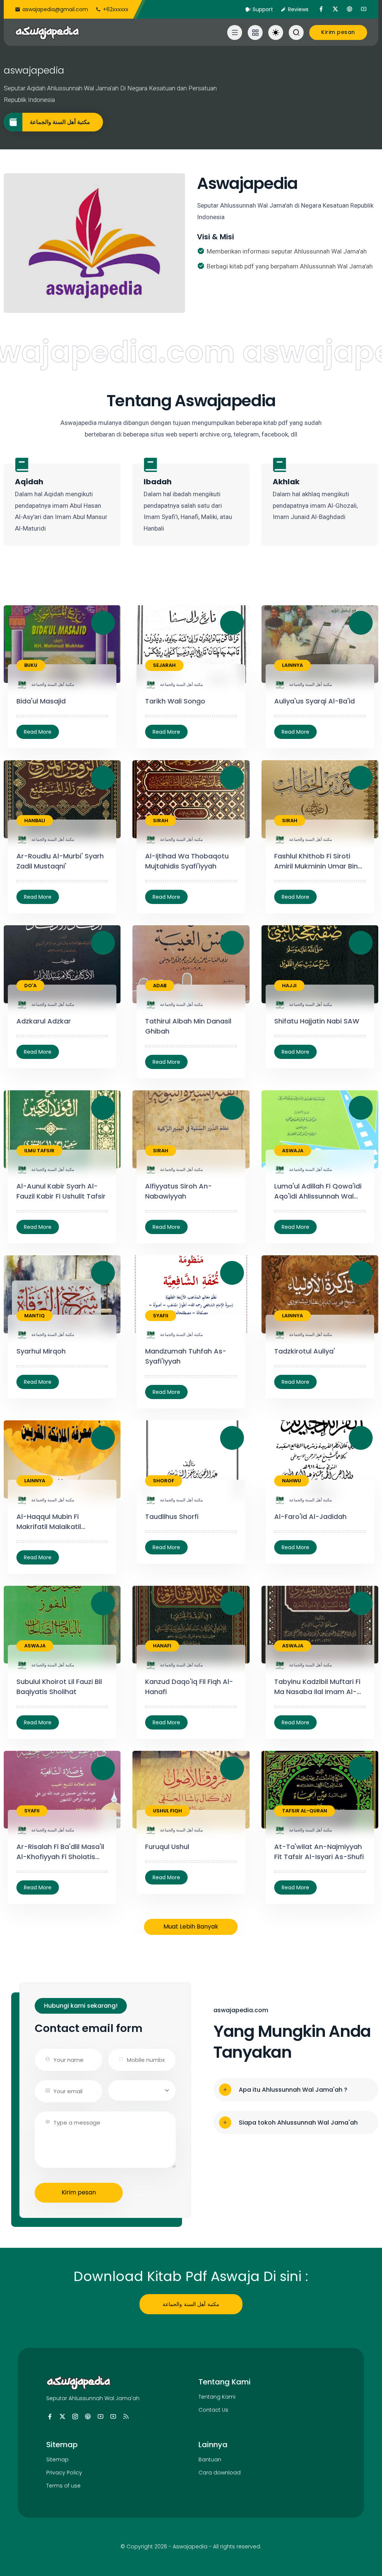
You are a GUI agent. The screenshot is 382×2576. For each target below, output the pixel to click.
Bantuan (210, 2460)
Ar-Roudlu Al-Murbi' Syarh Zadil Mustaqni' (60, 861)
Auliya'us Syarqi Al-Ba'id (314, 701)
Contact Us (213, 2410)
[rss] (126, 2417)
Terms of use (63, 2486)
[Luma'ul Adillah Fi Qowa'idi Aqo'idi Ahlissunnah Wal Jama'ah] (295, 1227)
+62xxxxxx (116, 9)
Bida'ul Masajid (41, 701)
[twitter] (335, 9)
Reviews (298, 9)
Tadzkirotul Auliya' (305, 1351)
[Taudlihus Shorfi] (166, 1547)
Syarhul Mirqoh (41, 1351)
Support (263, 9)
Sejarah (164, 665)
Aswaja (293, 1151)
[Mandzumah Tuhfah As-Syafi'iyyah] (166, 1392)
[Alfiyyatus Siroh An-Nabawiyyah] (166, 1227)
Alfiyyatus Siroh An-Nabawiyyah (179, 1191)
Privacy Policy (64, 2473)
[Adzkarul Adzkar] (38, 1052)
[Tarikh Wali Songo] (166, 732)
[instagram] (75, 2417)
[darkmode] (276, 32)
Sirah (161, 821)
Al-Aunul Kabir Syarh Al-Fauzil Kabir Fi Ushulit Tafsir (61, 1191)
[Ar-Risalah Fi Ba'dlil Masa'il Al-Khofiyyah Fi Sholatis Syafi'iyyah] (38, 1887)
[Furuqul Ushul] (166, 1877)
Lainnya (292, 665)
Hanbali (35, 821)
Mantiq (35, 1316)
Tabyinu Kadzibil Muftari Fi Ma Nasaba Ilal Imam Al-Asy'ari (317, 1687)
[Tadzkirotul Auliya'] (295, 1382)
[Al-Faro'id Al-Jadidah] (295, 1547)
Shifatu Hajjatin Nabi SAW (317, 1021)
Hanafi (162, 1646)
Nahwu (292, 1481)
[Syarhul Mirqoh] (38, 1382)
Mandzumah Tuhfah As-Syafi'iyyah (186, 1356)
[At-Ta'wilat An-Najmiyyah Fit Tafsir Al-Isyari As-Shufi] (295, 1887)
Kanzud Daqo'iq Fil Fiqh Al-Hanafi (189, 1687)
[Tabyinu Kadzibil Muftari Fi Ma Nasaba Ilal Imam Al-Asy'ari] (295, 1722)
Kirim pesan (79, 2192)
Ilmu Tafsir (39, 1151)
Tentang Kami (217, 2397)
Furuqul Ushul (167, 1847)
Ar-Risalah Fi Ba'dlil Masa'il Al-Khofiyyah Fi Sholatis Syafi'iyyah (60, 1852)
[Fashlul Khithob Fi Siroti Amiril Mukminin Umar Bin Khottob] (295, 897)
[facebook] (321, 9)
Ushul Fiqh (167, 1811)
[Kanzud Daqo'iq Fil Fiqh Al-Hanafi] (166, 1722)
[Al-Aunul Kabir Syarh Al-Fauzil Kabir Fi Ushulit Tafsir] (38, 1227)
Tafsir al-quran (305, 1811)
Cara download (220, 2473)
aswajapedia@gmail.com (55, 9)
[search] (296, 32)
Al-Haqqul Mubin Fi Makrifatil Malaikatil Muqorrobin (49, 1522)
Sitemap (57, 2460)
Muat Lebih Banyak (191, 1926)
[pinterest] (350, 9)
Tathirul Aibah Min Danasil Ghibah (188, 1026)
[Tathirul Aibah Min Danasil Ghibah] (166, 1062)
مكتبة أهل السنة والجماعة (60, 122)
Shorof (164, 1481)
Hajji (289, 986)
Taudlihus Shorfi (172, 1517)
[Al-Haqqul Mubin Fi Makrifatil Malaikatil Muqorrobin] (38, 1557)
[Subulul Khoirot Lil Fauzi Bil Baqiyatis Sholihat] (38, 1722)
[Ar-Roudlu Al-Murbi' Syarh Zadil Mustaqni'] (38, 897)
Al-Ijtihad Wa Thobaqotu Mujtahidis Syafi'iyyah (187, 861)
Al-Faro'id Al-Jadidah (310, 1517)
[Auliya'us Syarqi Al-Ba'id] (295, 732)
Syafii (161, 1316)
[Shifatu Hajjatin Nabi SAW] (295, 1052)
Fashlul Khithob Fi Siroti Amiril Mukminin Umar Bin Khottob (316, 861)
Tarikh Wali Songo (175, 701)
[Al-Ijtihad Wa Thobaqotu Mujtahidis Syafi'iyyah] (166, 897)
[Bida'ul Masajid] (38, 732)
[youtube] (364, 9)
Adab (160, 986)
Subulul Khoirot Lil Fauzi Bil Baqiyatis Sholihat (59, 1687)
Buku (31, 665)
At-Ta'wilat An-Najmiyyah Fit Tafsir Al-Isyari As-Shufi (319, 1852)
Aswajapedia (190, 2547)
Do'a (30, 986)
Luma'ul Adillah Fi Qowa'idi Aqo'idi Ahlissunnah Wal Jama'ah (318, 1191)
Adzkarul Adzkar (44, 1021)
